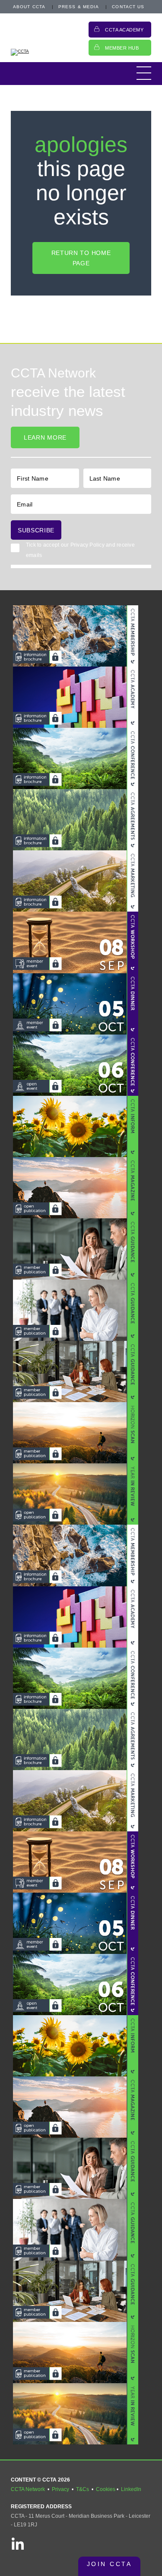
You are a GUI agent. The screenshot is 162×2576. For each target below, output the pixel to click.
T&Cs (83, 2489)
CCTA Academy (124, 30)
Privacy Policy (87, 545)
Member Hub (122, 48)
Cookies (106, 2489)
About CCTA (29, 7)
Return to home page (81, 258)
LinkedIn (131, 2489)
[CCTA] (45, 52)
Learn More (45, 437)
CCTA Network (28, 2489)
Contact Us (128, 7)
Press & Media (79, 7)
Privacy (60, 2489)
